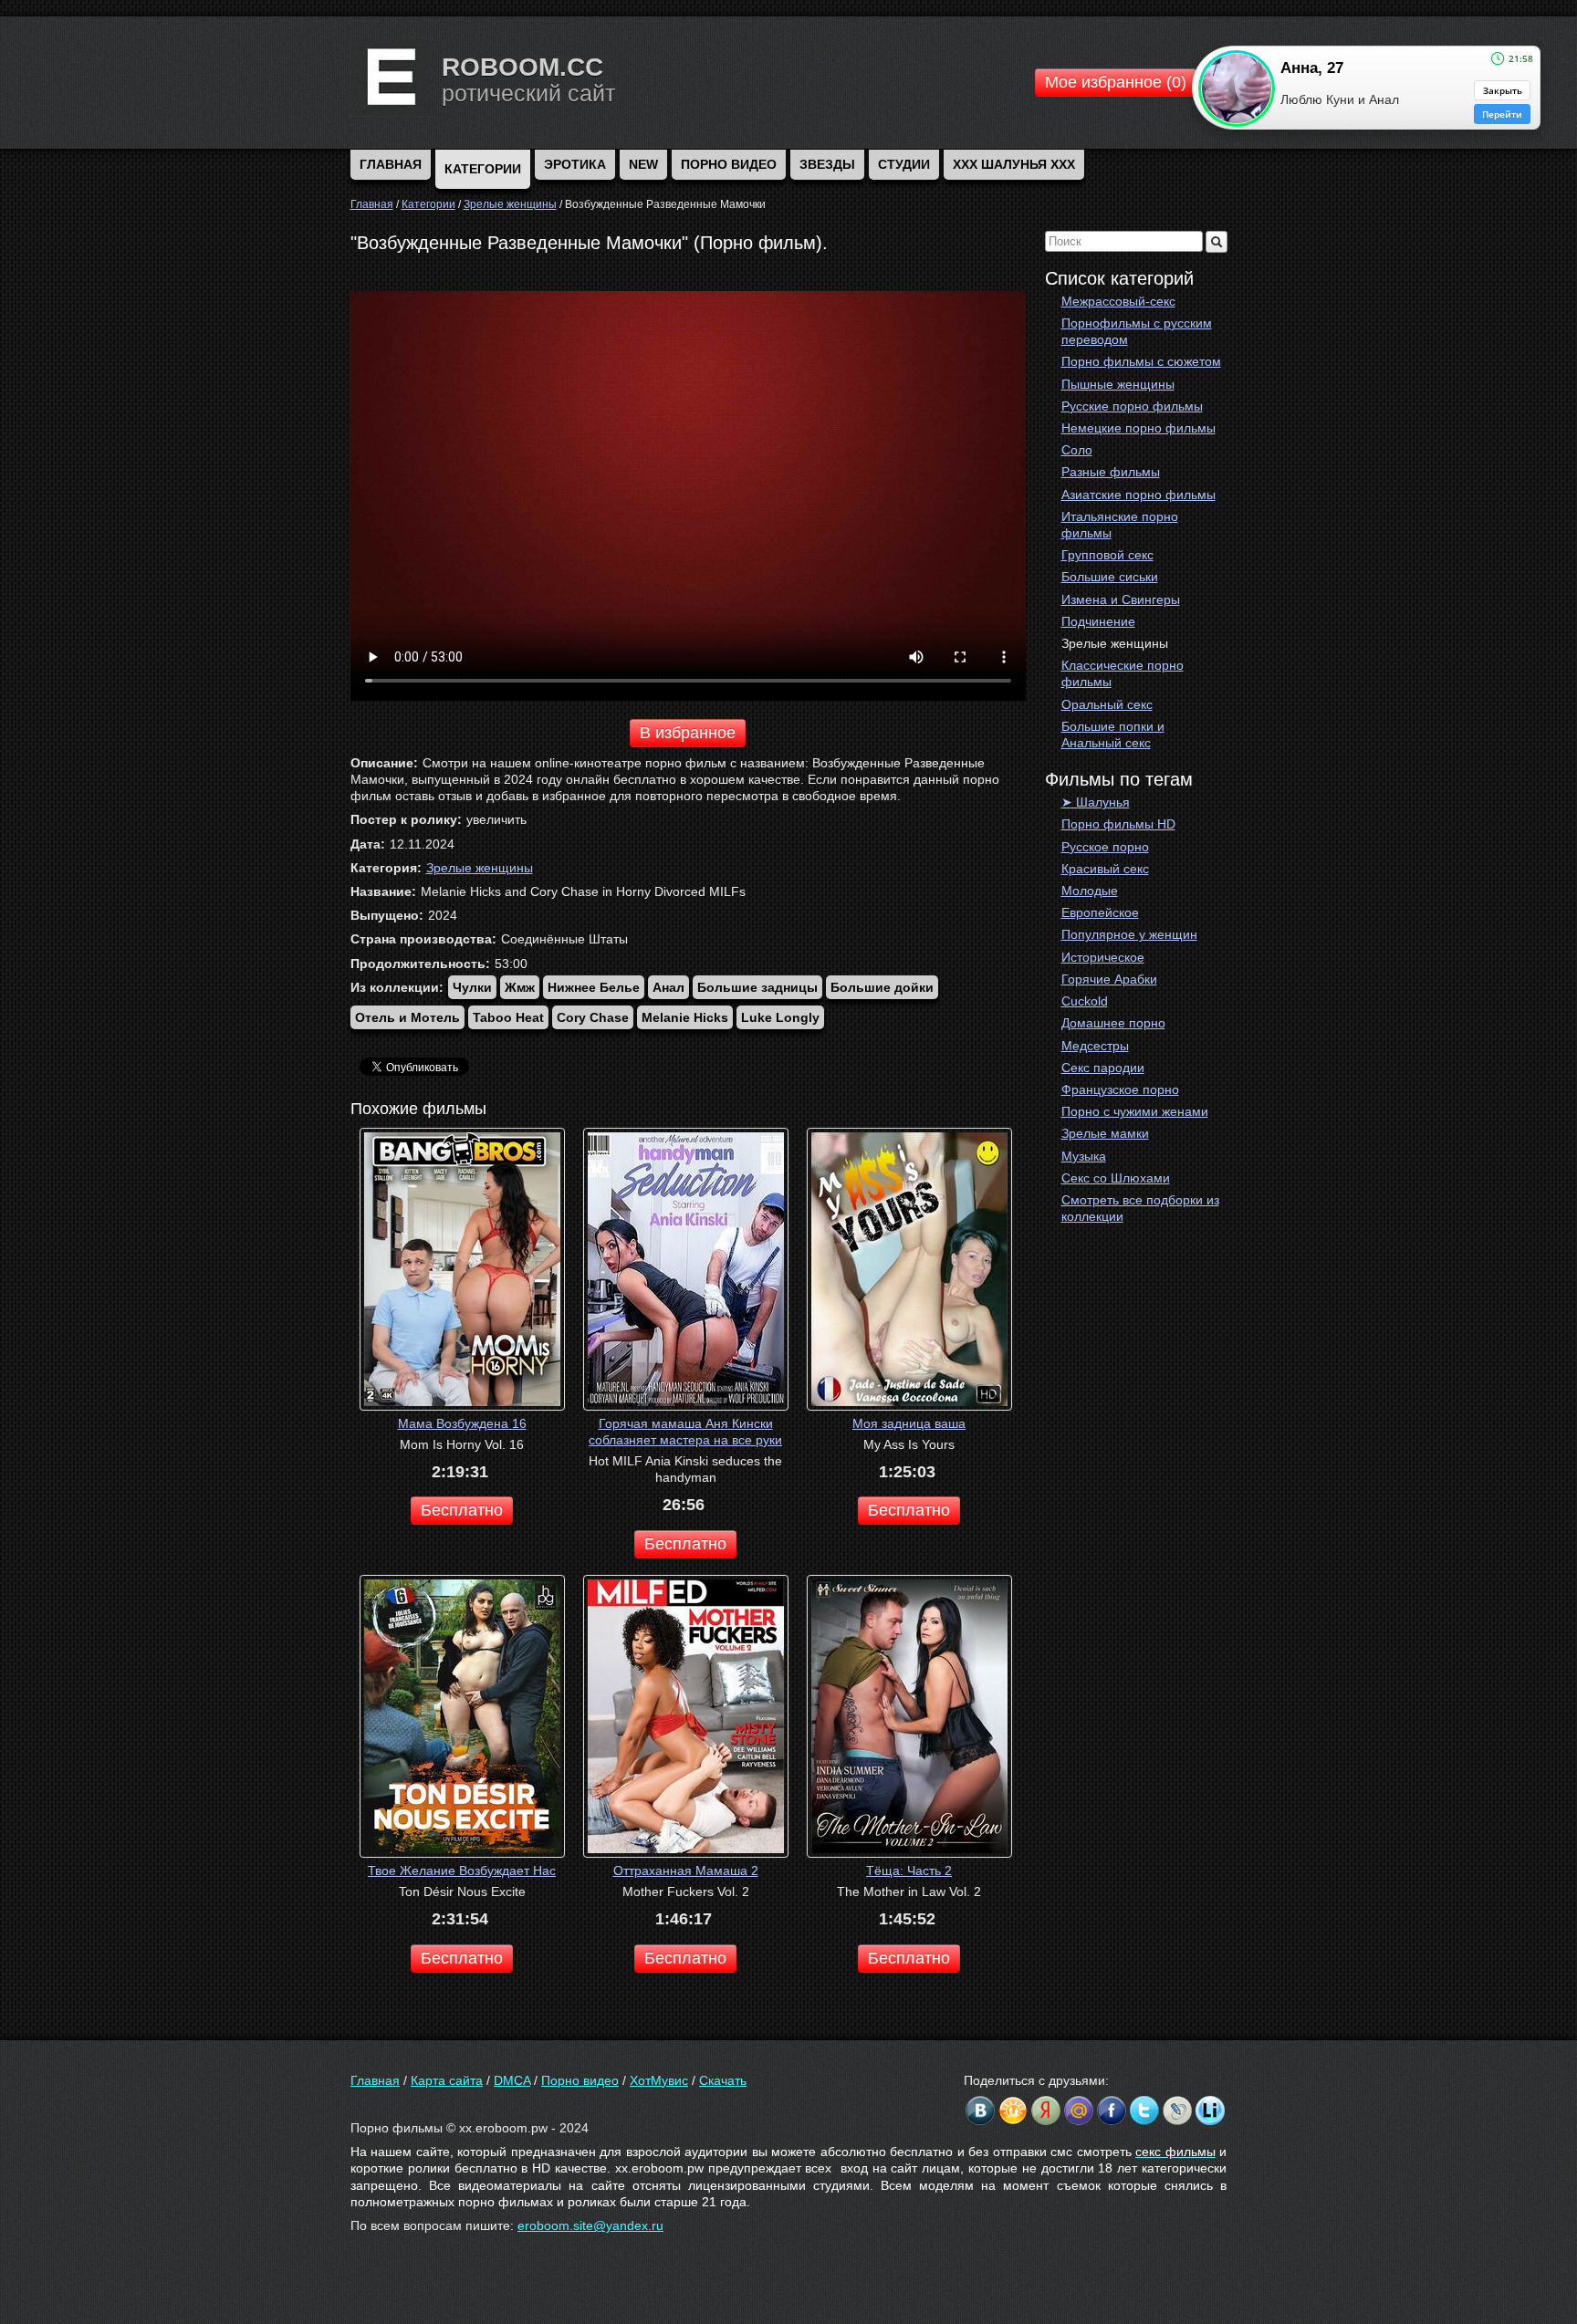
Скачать (723, 2080)
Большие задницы (757, 987)
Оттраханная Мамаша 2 (686, 1871)
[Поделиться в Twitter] (1144, 2110)
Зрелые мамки (1105, 1133)
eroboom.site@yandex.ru (590, 2225)
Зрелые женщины (1115, 643)
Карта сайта (447, 2080)
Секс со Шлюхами (1116, 1178)
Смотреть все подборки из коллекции (1140, 1208)
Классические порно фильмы (1123, 673)
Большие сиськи (1110, 577)
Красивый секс (1105, 869)
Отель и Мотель (407, 1017)
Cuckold (1085, 1001)
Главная (375, 2080)
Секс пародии (1103, 1068)
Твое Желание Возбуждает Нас (462, 1871)
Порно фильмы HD (1118, 824)
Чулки (472, 987)
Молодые (1090, 891)
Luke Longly (780, 1017)
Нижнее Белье (594, 987)
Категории (483, 169)
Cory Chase (593, 1017)
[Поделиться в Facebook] (1112, 2110)
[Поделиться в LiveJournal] (1177, 2110)
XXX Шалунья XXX (1014, 164)
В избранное (688, 733)
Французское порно (1120, 1089)
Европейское (1100, 912)
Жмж (520, 987)
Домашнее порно (1113, 1023)
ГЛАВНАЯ (391, 164)
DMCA (512, 2080)
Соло (1077, 450)
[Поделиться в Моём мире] (1079, 2110)
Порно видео (729, 164)
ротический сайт (528, 93)
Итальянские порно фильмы (1120, 525)
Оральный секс (1107, 704)
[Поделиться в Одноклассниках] (1013, 2110)
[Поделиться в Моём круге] (1046, 2110)
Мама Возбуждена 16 (462, 1423)
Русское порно (1105, 847)
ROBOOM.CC (522, 67)
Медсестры (1095, 1046)
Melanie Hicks (685, 1017)
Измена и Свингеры (1121, 599)
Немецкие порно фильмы (1138, 428)
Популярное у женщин (1129, 934)
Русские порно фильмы (1132, 406)
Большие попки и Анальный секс (1113, 735)
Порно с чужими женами (1135, 1111)
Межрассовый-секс (1118, 301)
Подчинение (1098, 621)
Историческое (1103, 957)
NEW (643, 164)
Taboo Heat (508, 1017)
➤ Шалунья (1096, 802)
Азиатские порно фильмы (1138, 495)
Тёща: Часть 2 (909, 1871)
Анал (668, 987)
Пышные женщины (1118, 384)
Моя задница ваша (909, 1423)
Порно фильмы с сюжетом (1141, 361)
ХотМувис (659, 2080)
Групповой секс (1107, 555)
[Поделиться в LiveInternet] (1210, 2110)
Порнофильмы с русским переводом (1137, 331)
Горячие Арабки (1109, 979)
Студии (904, 164)
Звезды (827, 164)
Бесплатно (462, 1510)
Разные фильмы (1111, 472)
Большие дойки (882, 987)
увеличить (496, 819)
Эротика (575, 164)
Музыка (1084, 1156)
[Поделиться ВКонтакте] (980, 2110)
